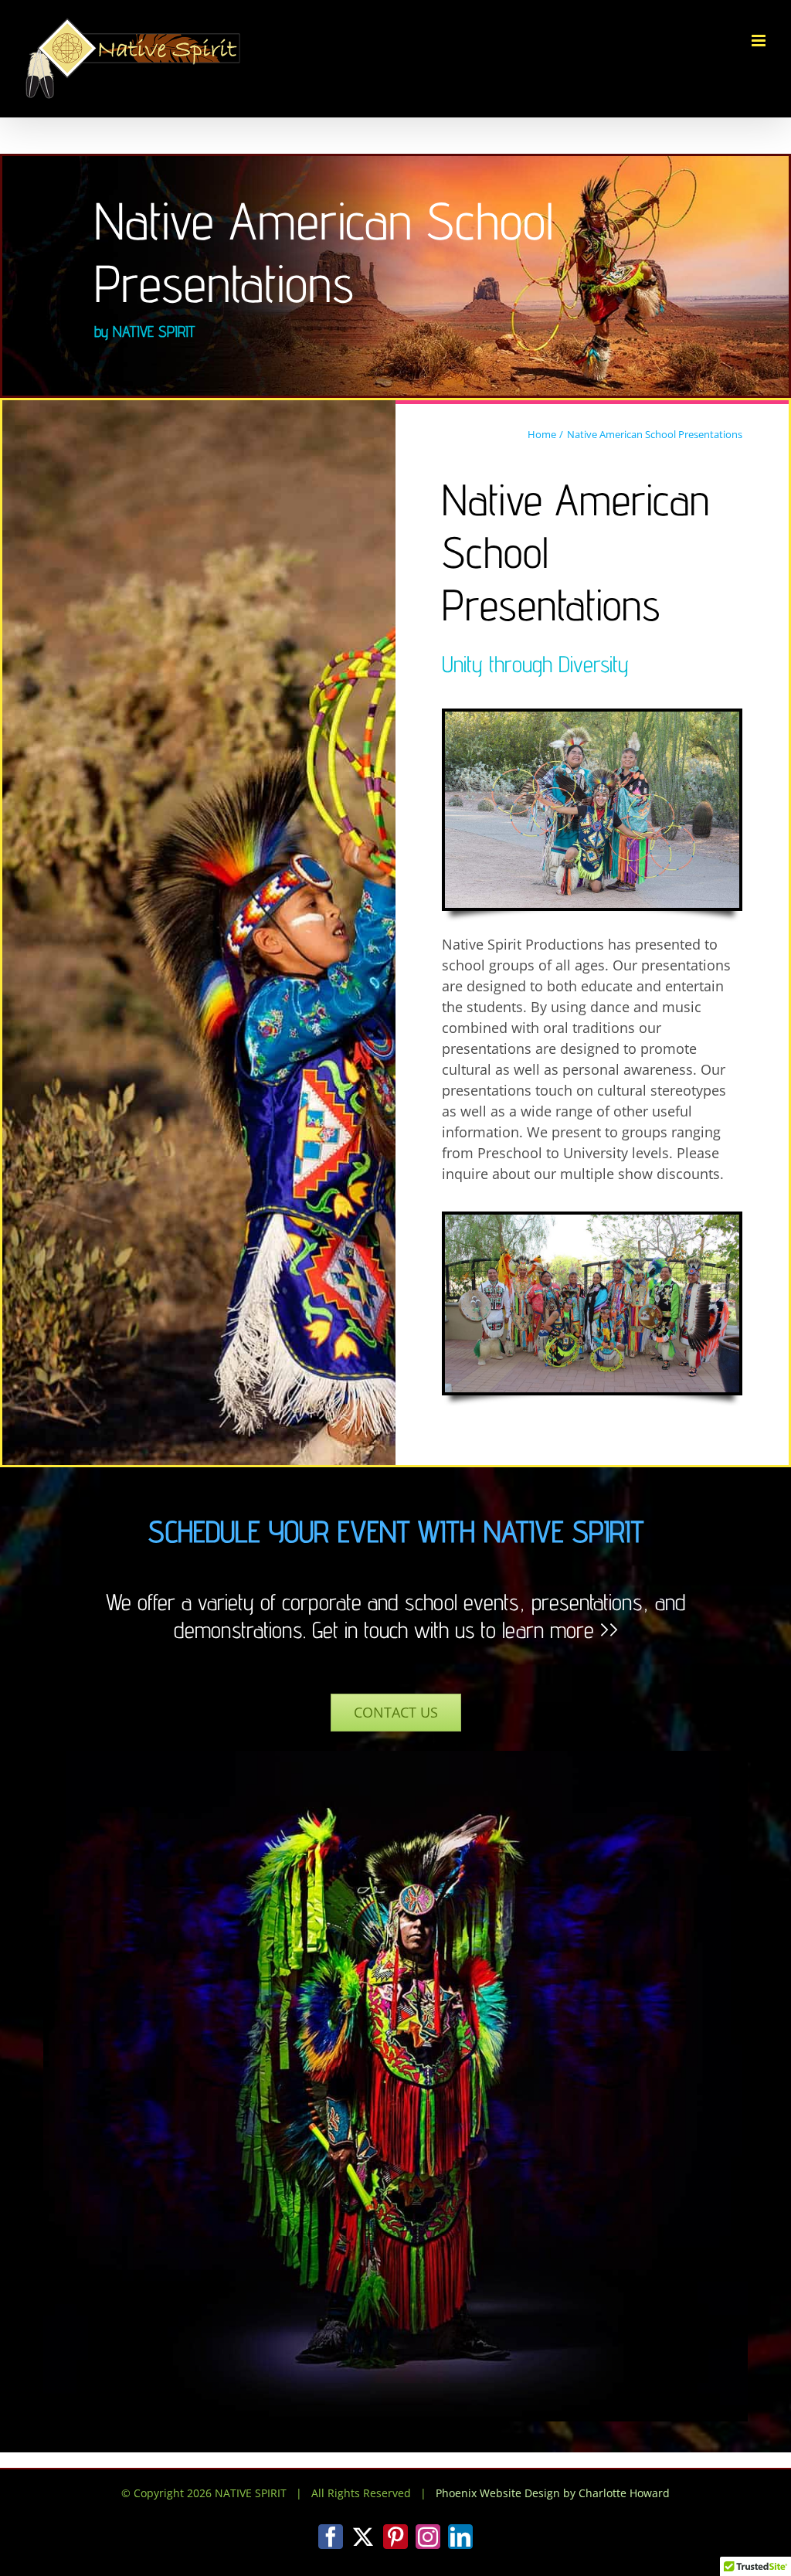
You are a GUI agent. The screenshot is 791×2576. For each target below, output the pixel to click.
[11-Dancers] (592, 1222)
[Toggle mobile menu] (760, 41)
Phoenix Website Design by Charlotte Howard (553, 2493)
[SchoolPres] (592, 719)
